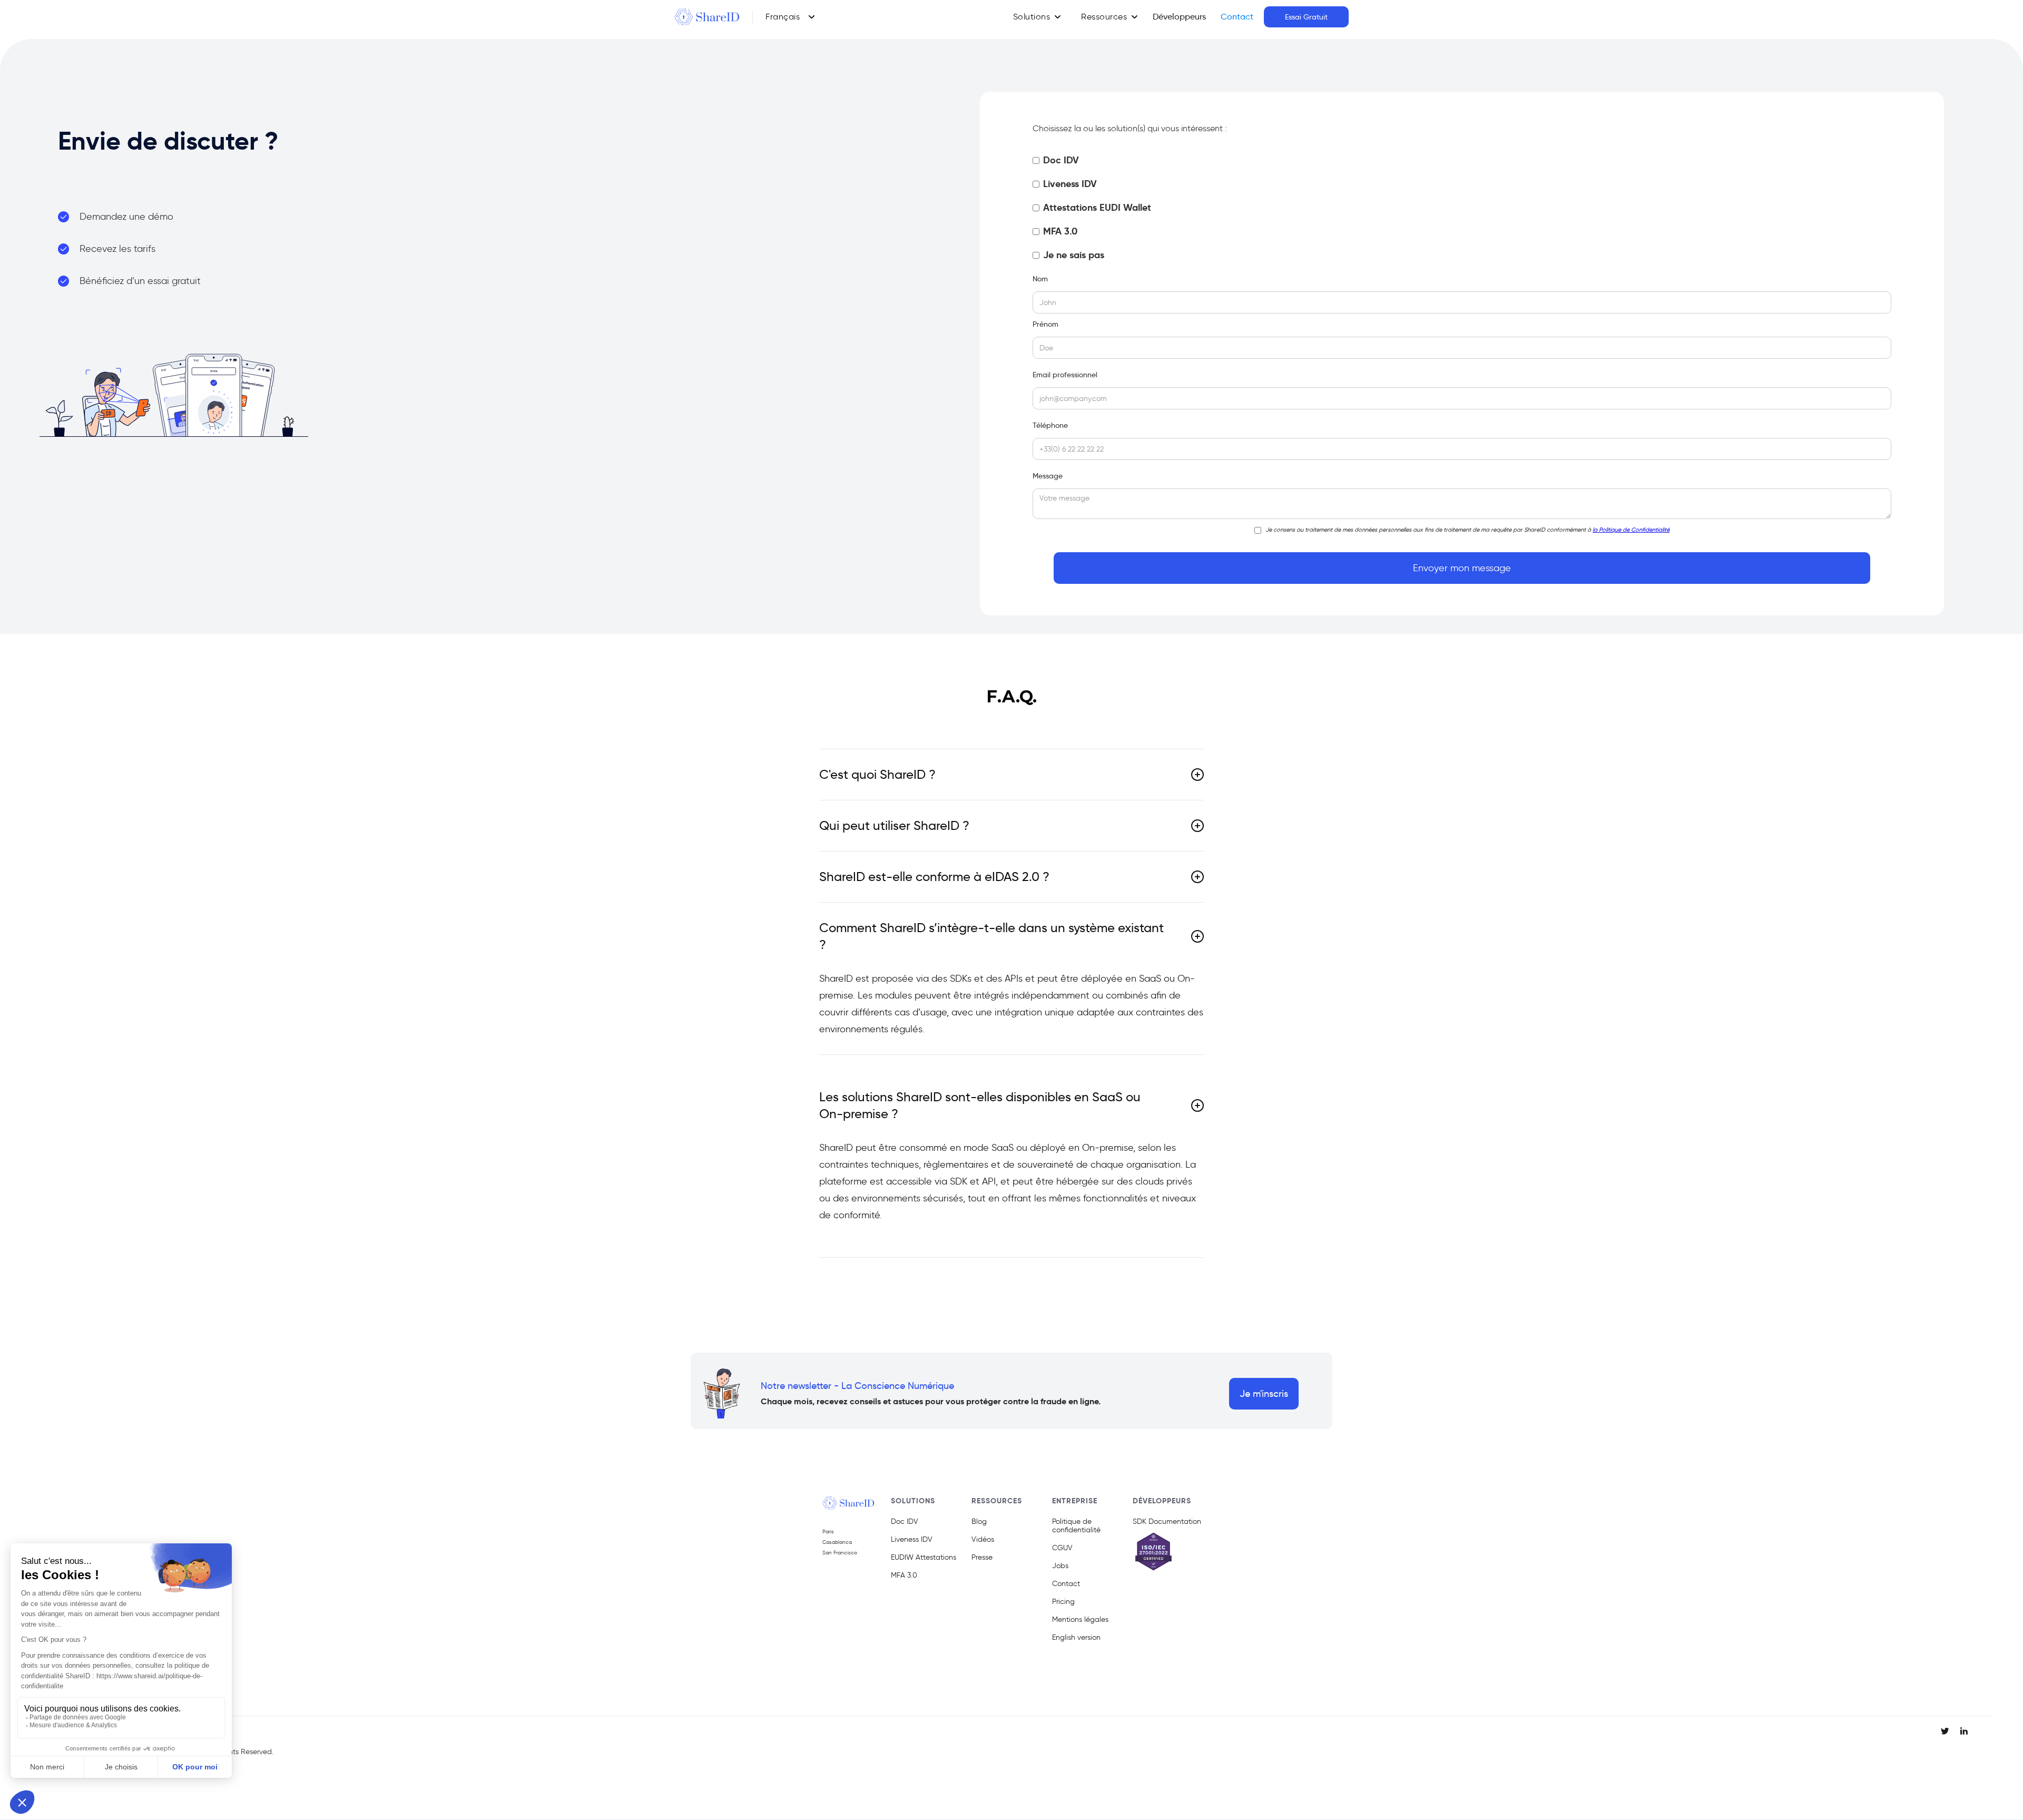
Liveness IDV (912, 1540)
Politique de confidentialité (1076, 1526)
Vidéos (983, 1540)
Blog (979, 1522)
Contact (1237, 17)
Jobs (1060, 1566)
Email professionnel (1065, 375)
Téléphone (1050, 425)
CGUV (1062, 1548)
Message (1048, 476)
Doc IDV (905, 1522)
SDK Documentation (1167, 1522)
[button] (790, 17)
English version (1076, 1638)
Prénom (1045, 324)
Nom (1040, 279)
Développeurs (1179, 17)
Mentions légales (1080, 1620)
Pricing (1063, 1602)
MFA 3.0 (904, 1576)
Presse (982, 1558)
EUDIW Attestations (924, 1558)
